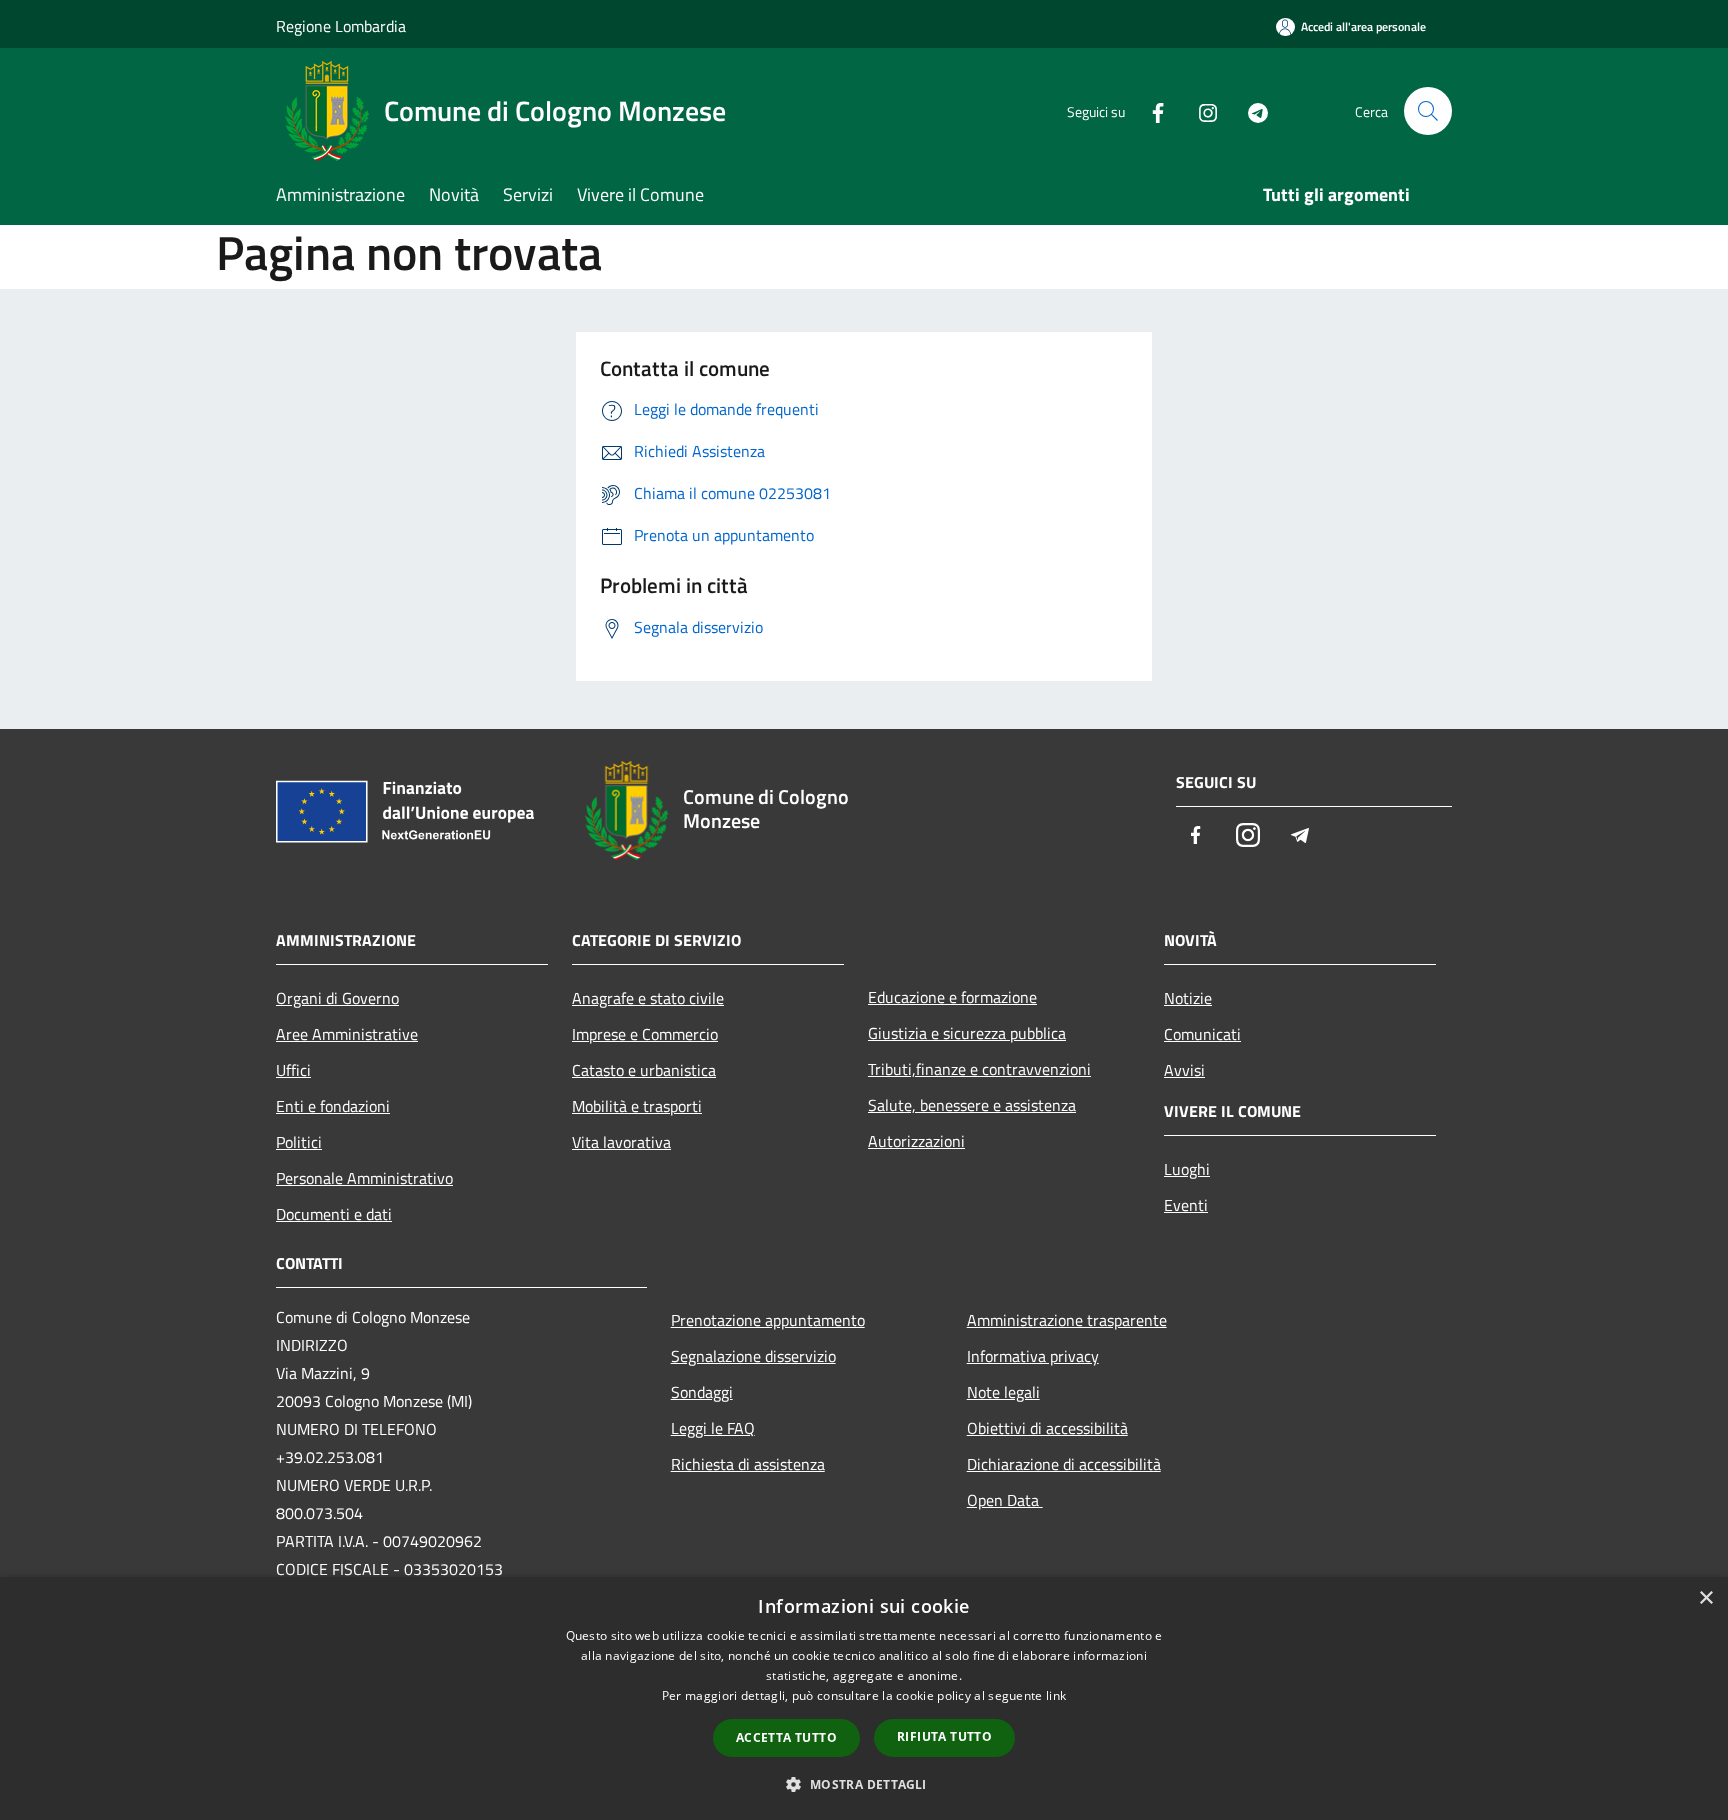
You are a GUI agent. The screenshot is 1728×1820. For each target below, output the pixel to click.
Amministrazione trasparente (1067, 1320)
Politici (299, 1142)
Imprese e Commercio (645, 1034)
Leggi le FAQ (713, 1428)
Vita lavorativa (621, 1142)
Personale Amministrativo (364, 1178)
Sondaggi (702, 1392)
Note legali (1003, 1392)
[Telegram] (1250, 110)
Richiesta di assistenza (748, 1464)
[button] (863, 1784)
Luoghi (1187, 1169)
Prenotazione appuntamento (768, 1320)
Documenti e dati (334, 1214)
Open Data (1005, 1500)
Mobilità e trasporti (637, 1106)
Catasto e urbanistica (644, 1070)
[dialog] (864, 1698)
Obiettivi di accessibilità (1047, 1428)
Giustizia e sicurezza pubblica (967, 1033)
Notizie (1188, 998)
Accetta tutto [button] (786, 1737)
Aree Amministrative (347, 1034)
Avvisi (1184, 1070)
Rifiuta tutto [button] (944, 1736)
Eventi (1186, 1205)
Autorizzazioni (916, 1141)
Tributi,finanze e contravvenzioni (979, 1069)
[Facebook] (1150, 110)
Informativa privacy (1033, 1356)
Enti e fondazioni (333, 1106)
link (1056, 1695)
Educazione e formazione (952, 997)
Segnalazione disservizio (753, 1356)
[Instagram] (1200, 110)
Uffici (293, 1070)
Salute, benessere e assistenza (972, 1105)
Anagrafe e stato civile (648, 998)
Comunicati (1202, 1034)
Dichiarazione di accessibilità (1064, 1464)
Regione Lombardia (341, 26)
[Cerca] (1428, 111)
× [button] (1705, 1598)
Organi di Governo (337, 998)
